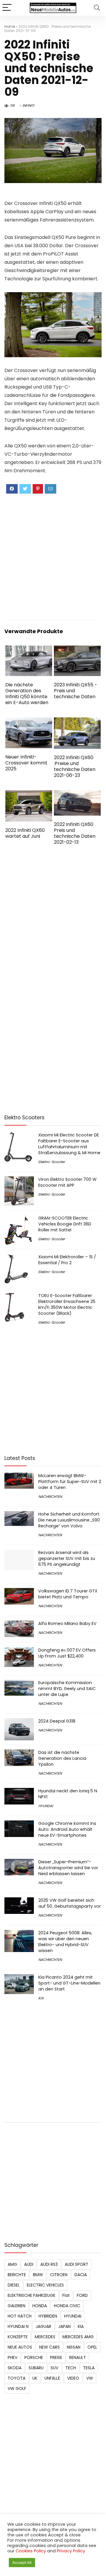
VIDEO (73, 2378)
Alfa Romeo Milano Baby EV (67, 1623)
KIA (41, 1998)
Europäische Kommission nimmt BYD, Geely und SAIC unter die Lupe (67, 1689)
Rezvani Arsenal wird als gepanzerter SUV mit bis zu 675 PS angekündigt (67, 1558)
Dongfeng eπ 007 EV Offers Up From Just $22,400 (67, 1653)
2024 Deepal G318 (57, 1721)
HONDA (40, 2306)
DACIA (81, 2275)
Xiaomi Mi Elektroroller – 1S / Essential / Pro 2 (67, 1260)
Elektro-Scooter (52, 1162)
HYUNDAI (46, 1806)
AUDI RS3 (49, 2264)
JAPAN (64, 2326)
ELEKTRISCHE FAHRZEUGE (32, 2295)
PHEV (13, 2357)
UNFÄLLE (52, 2378)
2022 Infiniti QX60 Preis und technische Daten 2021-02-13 (75, 833)
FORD (82, 2295)
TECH (71, 2368)
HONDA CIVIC (67, 2306)
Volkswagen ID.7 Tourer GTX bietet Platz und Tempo (68, 1594)
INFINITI (28, 105)
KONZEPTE (18, 2337)
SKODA (15, 2368)
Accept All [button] (22, 2563)
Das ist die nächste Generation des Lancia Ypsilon (62, 1758)
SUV (54, 2368)
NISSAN (74, 2347)
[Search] (97, 8)
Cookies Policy (31, 2551)
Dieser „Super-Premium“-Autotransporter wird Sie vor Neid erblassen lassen (68, 1868)
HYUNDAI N (18, 2326)
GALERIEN (16, 2306)
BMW (38, 2275)
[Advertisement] (53, 556)
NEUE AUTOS (20, 2347)
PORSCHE (34, 2357)
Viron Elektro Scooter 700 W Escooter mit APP (67, 1182)
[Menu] (7, 8)
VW (90, 2378)
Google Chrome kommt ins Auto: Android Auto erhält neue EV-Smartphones (67, 1829)
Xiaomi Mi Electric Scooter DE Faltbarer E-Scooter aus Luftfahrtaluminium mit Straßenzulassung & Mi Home (69, 1144)
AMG (12, 2264)
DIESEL (14, 2285)
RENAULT (78, 2357)
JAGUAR (43, 2326)
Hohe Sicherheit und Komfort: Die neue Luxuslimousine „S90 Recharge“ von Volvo (69, 1520)
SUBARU (36, 2368)
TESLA (89, 2368)
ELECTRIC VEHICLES (45, 2285)
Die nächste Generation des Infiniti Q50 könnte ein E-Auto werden (27, 694)
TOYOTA (16, 2378)
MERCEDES (45, 2337)
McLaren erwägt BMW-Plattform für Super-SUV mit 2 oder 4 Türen (70, 1482)
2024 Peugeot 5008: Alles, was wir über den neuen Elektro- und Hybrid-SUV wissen (65, 1942)
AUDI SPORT (77, 2264)
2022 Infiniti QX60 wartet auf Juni (25, 833)
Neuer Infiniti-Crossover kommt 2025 (26, 763)
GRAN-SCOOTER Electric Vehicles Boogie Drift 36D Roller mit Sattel (65, 1224)
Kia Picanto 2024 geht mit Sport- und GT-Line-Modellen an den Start (69, 1983)
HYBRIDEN (48, 2316)
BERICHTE (17, 2275)
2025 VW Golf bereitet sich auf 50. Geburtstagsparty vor (69, 1903)
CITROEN (59, 2275)
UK (35, 2378)
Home (10, 26)
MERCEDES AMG (78, 2337)
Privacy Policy (71, 2551)
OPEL (92, 2347)
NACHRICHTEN (50, 1496)
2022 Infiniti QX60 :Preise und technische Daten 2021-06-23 (75, 766)
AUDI (29, 2264)
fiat (66, 2295)
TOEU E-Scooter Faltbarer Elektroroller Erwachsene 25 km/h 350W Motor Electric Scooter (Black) (67, 1304)
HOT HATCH (20, 2316)
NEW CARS (49, 2347)
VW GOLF (17, 2389)
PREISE (56, 2357)
